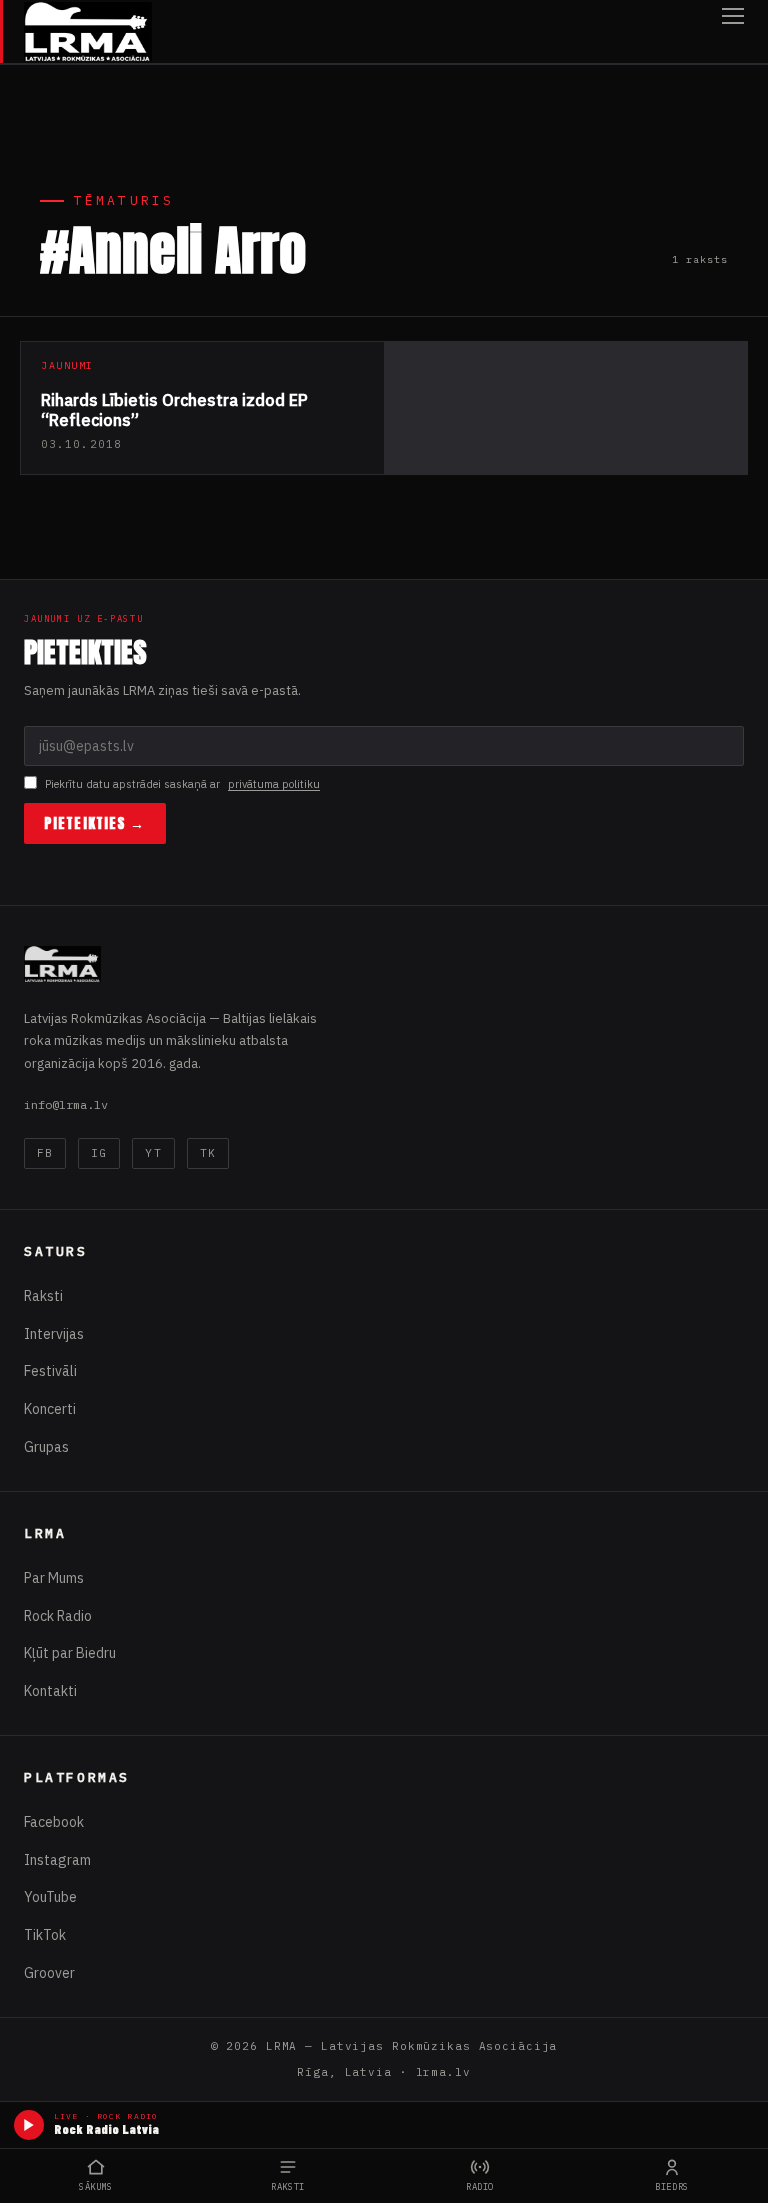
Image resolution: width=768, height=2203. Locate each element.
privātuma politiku (274, 784)
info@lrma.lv (66, 1104)
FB (45, 1153)
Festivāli (50, 1371)
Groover (49, 1973)
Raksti (43, 1296)
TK (208, 1153)
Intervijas (54, 1334)
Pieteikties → (95, 823)
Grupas (46, 1447)
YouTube (50, 1897)
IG (99, 1153)
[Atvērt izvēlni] (733, 31)
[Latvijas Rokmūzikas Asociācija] (88, 31)
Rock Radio (58, 1616)
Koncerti (50, 1409)
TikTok (45, 1935)
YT (153, 1153)
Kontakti (50, 1691)
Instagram (57, 1860)
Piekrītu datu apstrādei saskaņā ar (182, 784)
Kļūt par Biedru (70, 1653)
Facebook (54, 1822)
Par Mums (54, 1578)
